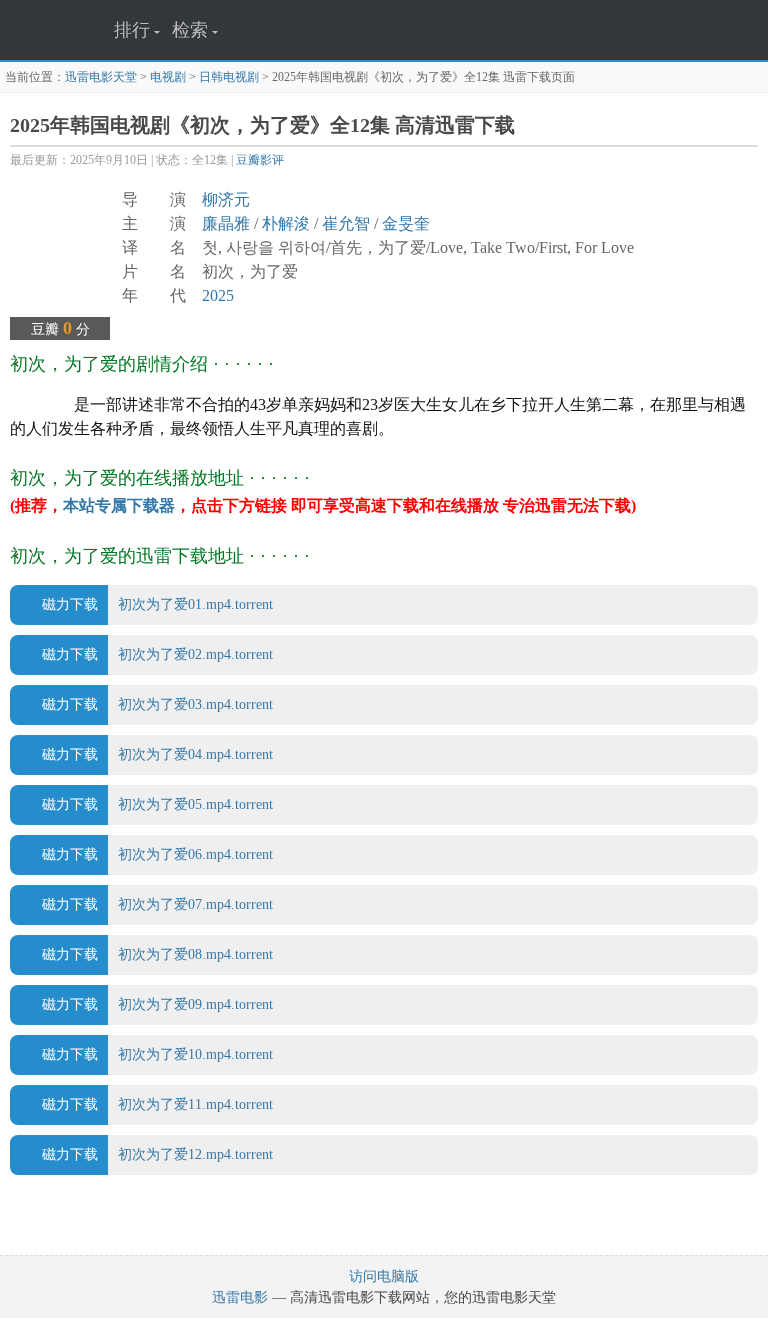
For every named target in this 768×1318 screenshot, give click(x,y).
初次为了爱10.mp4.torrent (157, 1054)
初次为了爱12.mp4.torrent (157, 1154)
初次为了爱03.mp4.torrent (157, 704)
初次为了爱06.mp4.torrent (157, 854)
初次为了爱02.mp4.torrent (157, 654)
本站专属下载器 (119, 505)
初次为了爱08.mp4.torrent (157, 954)
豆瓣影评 (260, 160)
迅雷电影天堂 (101, 77)
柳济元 (226, 199)
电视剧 (168, 77)
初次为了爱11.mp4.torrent (157, 1104)
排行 (132, 30)
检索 (190, 30)
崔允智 (346, 223)
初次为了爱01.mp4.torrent (157, 604)
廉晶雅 (226, 223)
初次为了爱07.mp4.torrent (157, 904)
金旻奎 (406, 223)
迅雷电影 (240, 1297)
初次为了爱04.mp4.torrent (157, 754)
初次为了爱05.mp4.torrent (157, 804)
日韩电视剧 (229, 77)
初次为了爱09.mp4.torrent (157, 1004)
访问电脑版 (384, 1276)
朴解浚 (286, 223)
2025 (218, 295)
